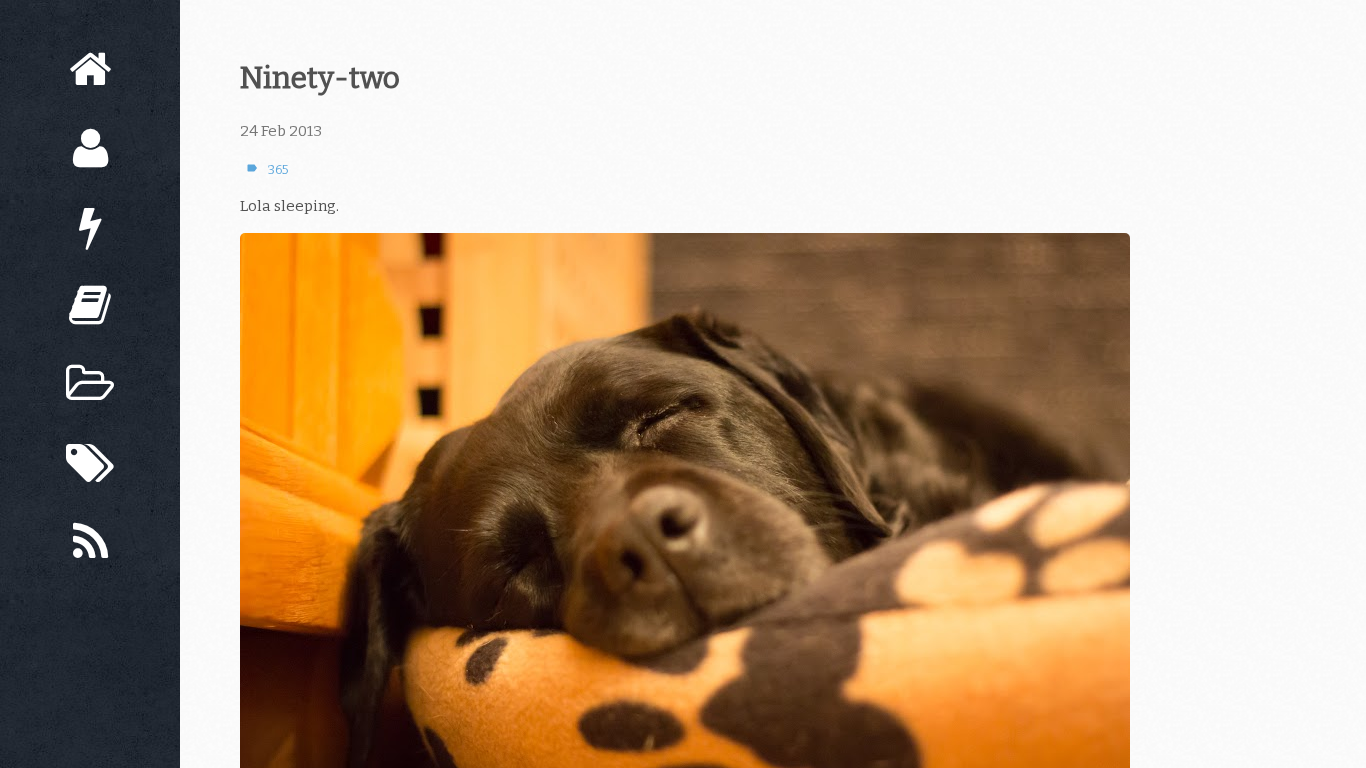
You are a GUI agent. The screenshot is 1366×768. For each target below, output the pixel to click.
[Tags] (90, 463)
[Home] (90, 69)
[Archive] (90, 384)
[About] (90, 148)
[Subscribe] (90, 542)
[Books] (90, 305)
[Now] (90, 227)
